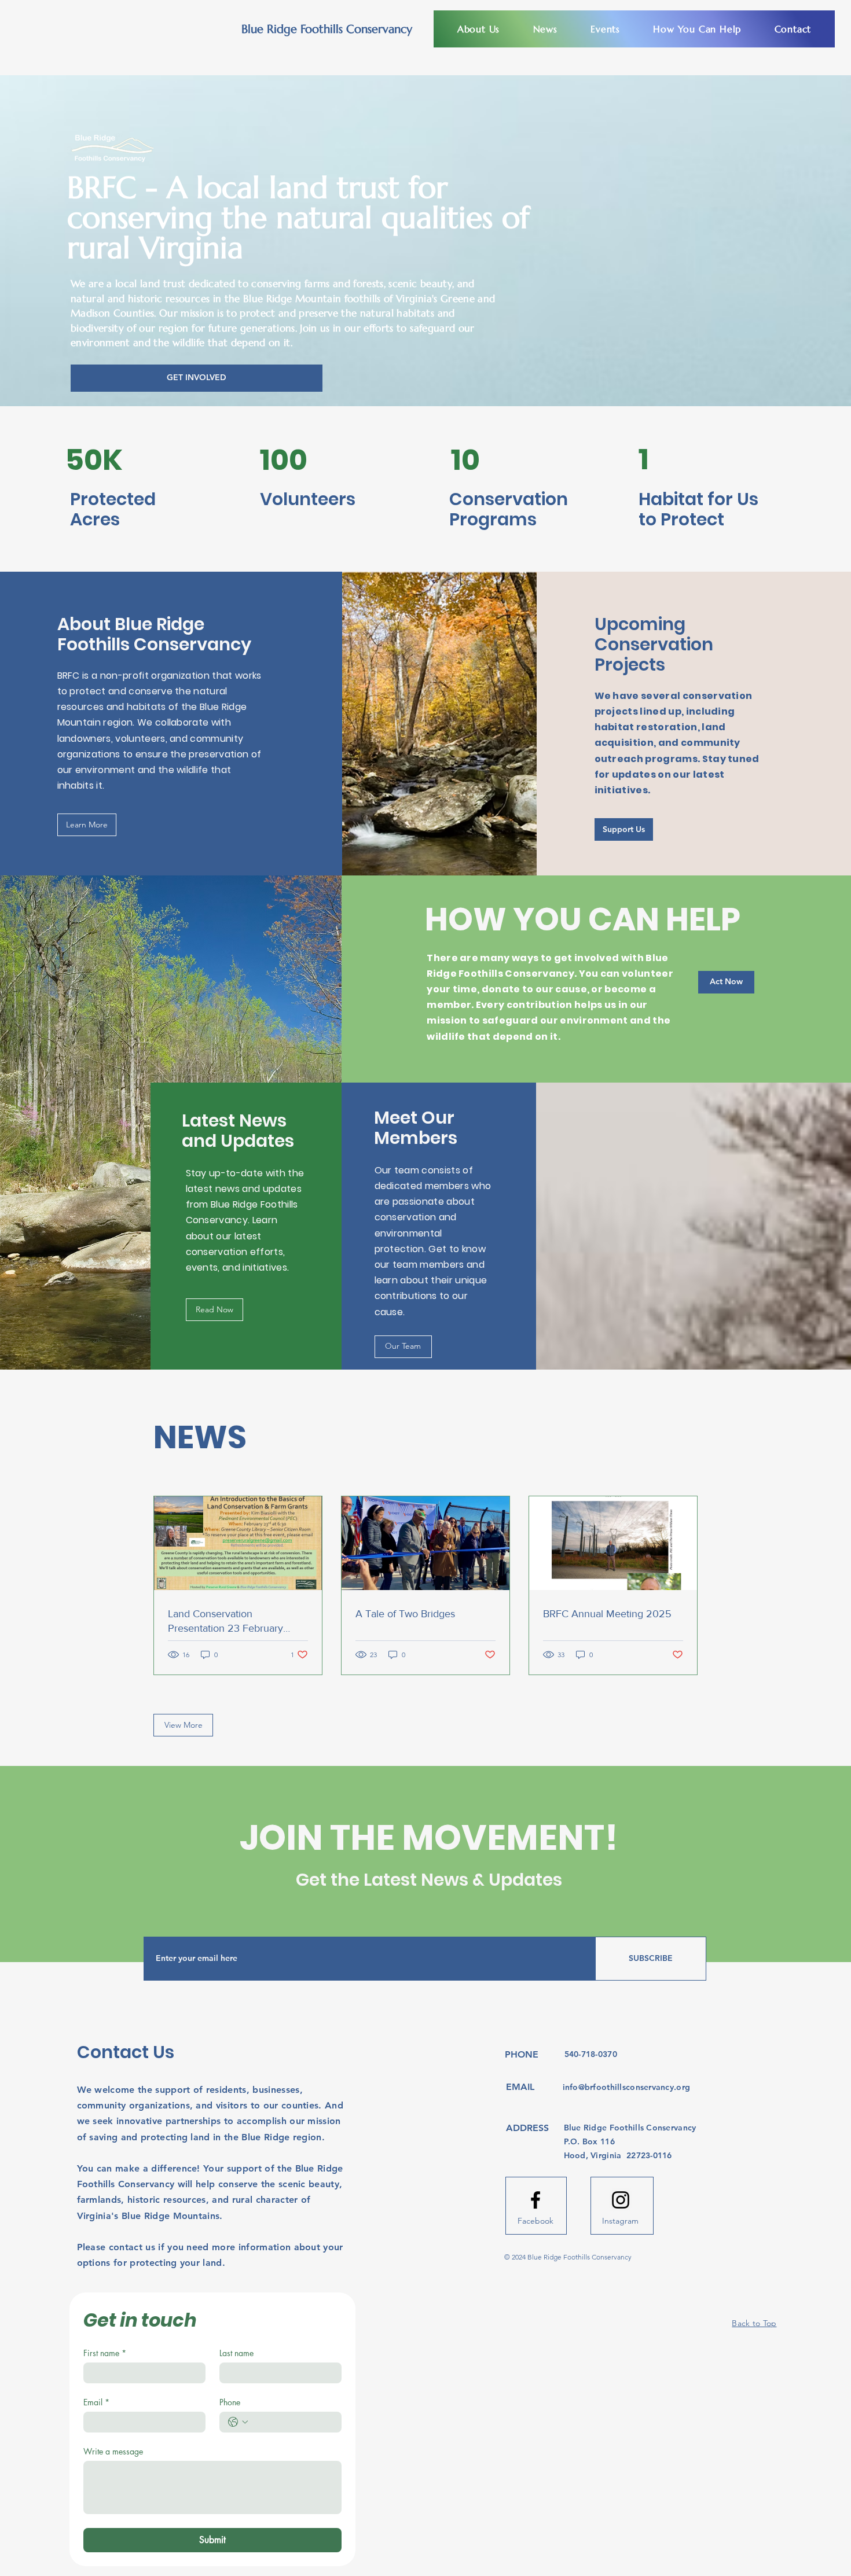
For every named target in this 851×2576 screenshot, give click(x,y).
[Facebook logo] (535, 2200)
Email (96, 2402)
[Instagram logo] (621, 2200)
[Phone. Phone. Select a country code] (238, 2422)
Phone (230, 2402)
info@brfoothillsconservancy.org (627, 2087)
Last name (236, 2353)
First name (105, 2353)
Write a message (113, 2451)
